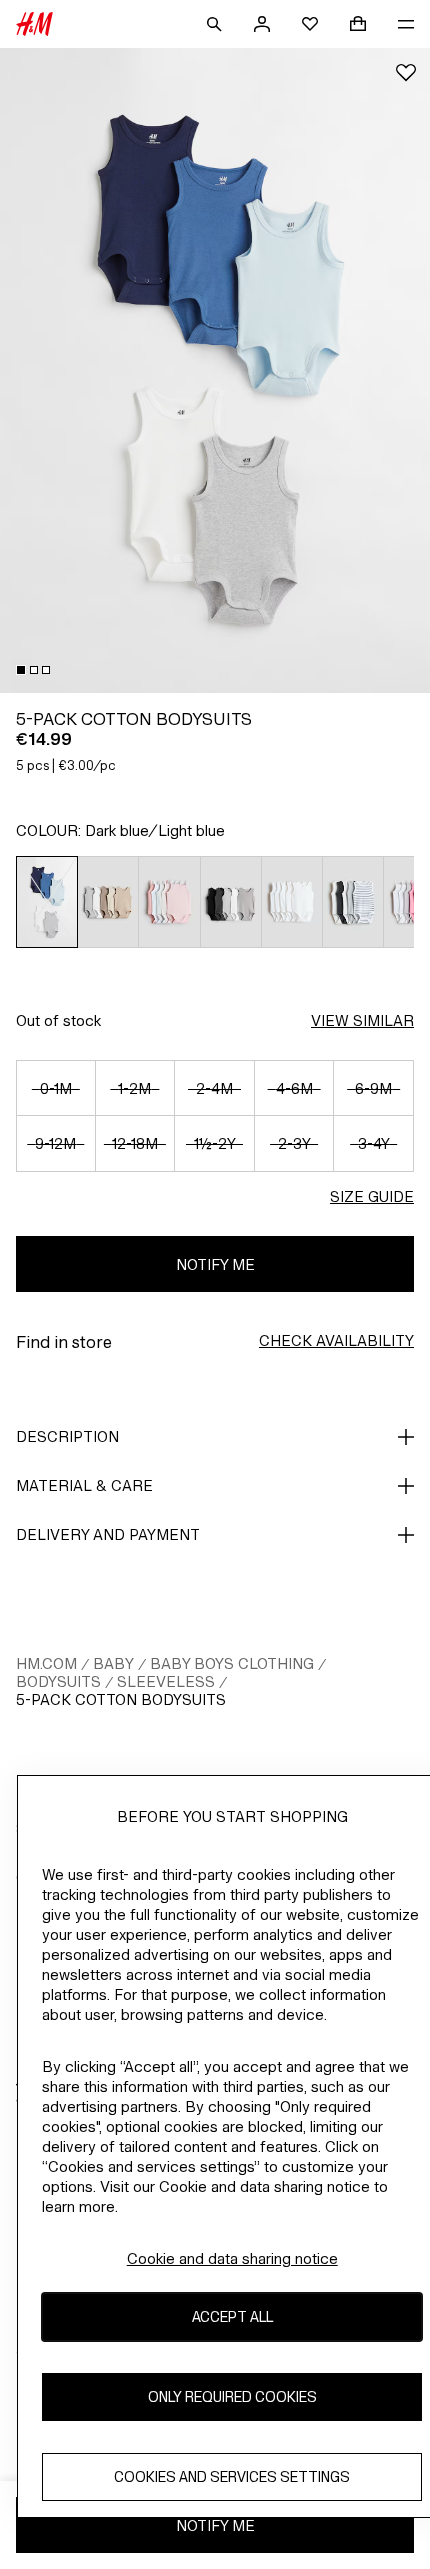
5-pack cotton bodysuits (121, 1699)
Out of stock (58, 1020)
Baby (113, 1663)
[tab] (21, 670)
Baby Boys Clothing (232, 1663)
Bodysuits (58, 1681)
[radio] (47, 902)
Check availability (336, 1340)
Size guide (372, 1196)
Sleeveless (166, 1681)
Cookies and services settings (232, 2476)
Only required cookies (232, 2396)
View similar (362, 1020)
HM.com (46, 1663)
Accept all (232, 2316)
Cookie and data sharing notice (232, 2258)
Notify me (215, 1264)
